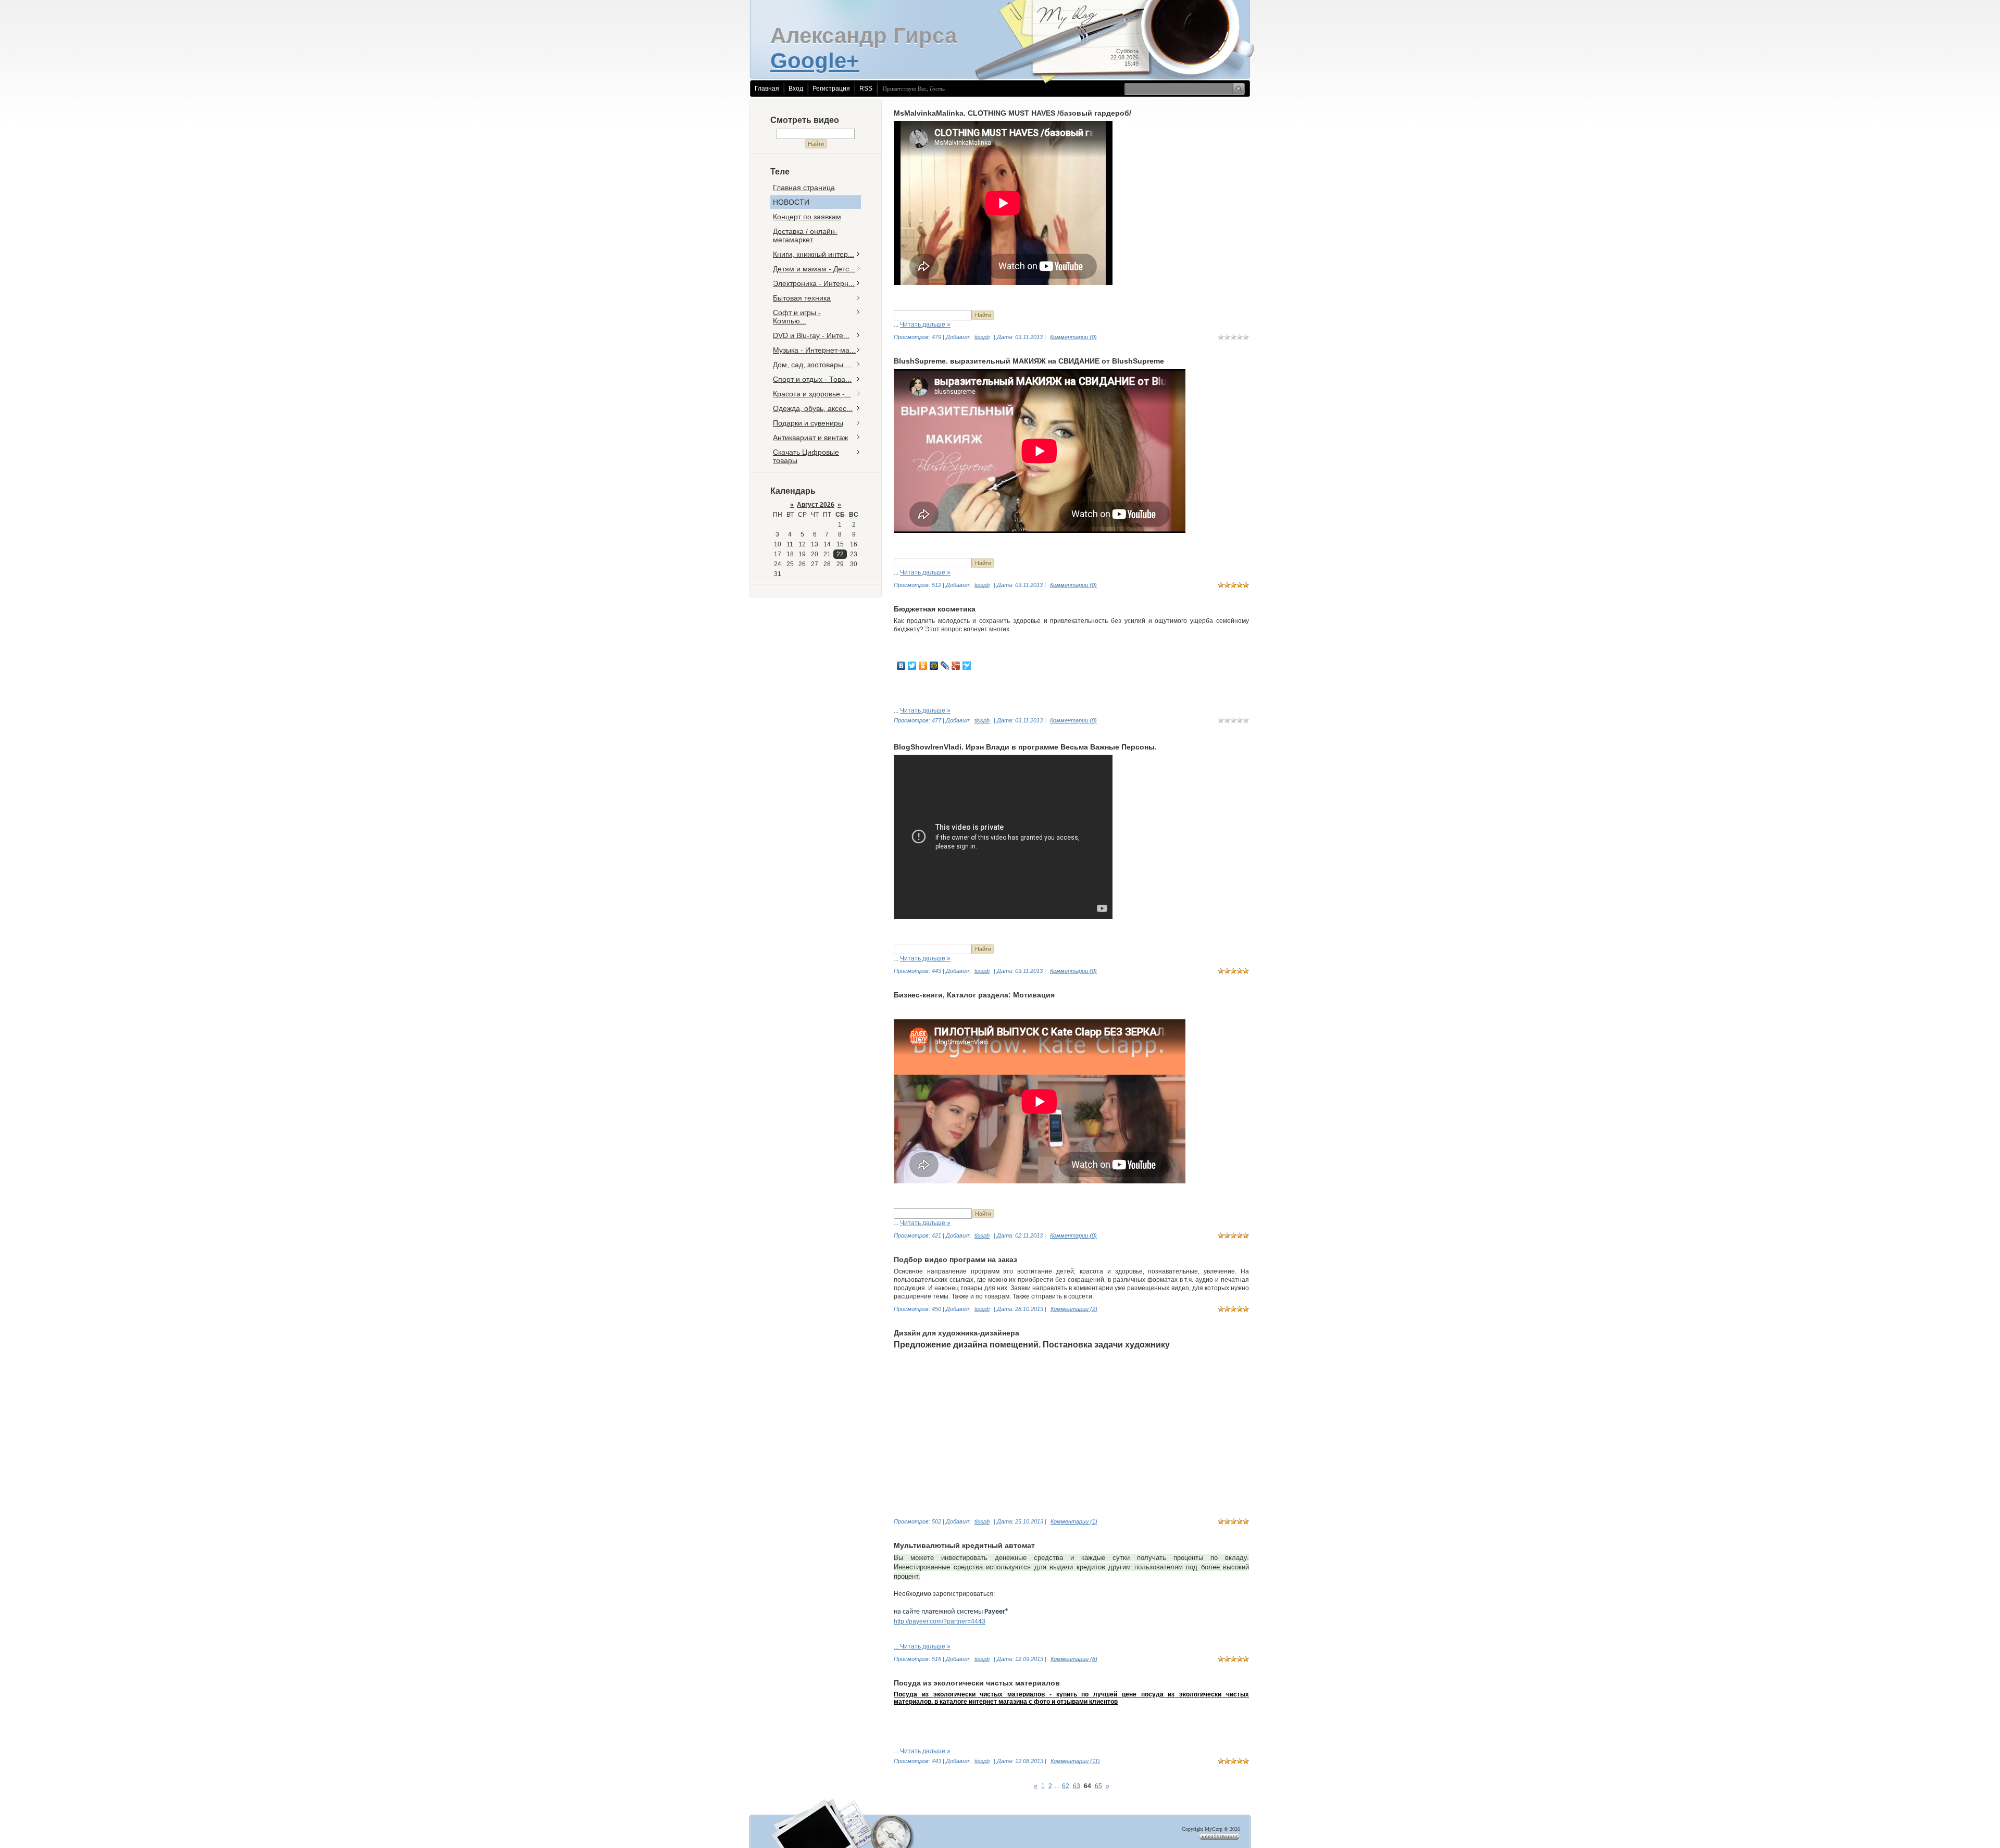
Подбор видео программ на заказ (955, 1259)
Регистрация (831, 89)
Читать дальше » (925, 324)
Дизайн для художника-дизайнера (957, 1333)
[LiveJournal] (945, 666)
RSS (866, 89)
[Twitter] (912, 666)
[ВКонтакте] (901, 666)
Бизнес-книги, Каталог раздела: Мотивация (974, 995)
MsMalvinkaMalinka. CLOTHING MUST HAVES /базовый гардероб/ (1013, 113)
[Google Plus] (956, 666)
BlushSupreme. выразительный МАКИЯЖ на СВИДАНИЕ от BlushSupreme (1029, 361)
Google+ (815, 61)
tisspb (982, 337)
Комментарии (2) (1074, 1309)
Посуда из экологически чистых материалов (977, 1683)
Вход (796, 89)
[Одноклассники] (923, 666)
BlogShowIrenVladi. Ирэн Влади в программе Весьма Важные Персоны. (1025, 747)
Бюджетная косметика (935, 609)
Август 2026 (816, 505)
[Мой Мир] (934, 666)
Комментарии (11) (1075, 1761)
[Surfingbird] (967, 666)
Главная (767, 89)
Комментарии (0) (1073, 337)
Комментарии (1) (1074, 1521)
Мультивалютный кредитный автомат (964, 1545)
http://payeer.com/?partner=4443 (940, 1621)
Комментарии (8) (1074, 1659)
